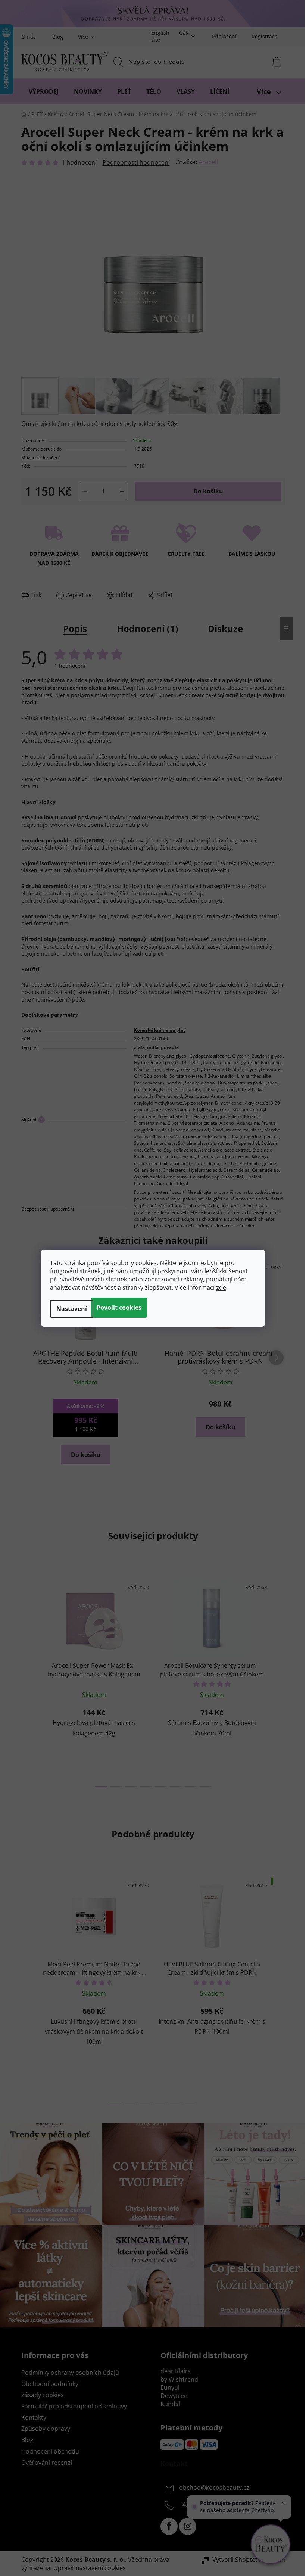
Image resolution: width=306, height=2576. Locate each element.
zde (221, 1287)
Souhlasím (119, 1308)
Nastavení (72, 1309)
